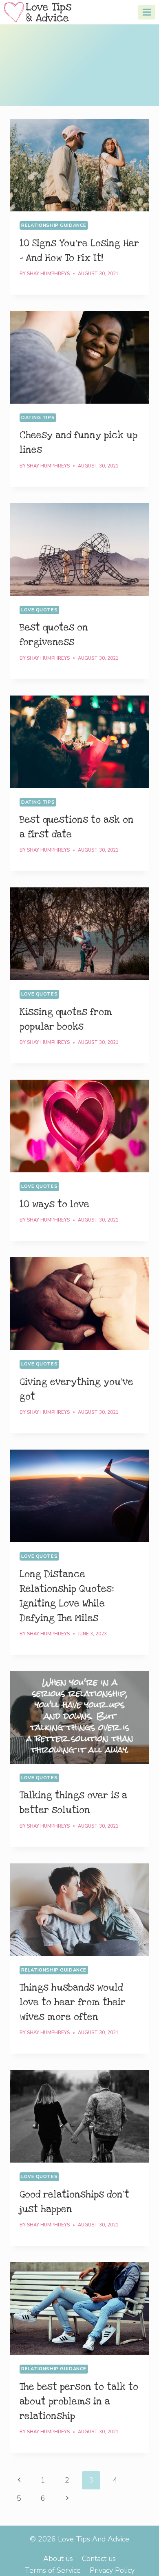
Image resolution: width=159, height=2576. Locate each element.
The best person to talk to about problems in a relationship (79, 2402)
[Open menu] (147, 12)
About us (58, 2559)
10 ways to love (54, 1204)
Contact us (99, 2559)
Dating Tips (38, 418)
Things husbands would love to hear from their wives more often (73, 2002)
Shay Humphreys (48, 274)
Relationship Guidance (54, 225)
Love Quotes (39, 610)
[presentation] (79, 165)
